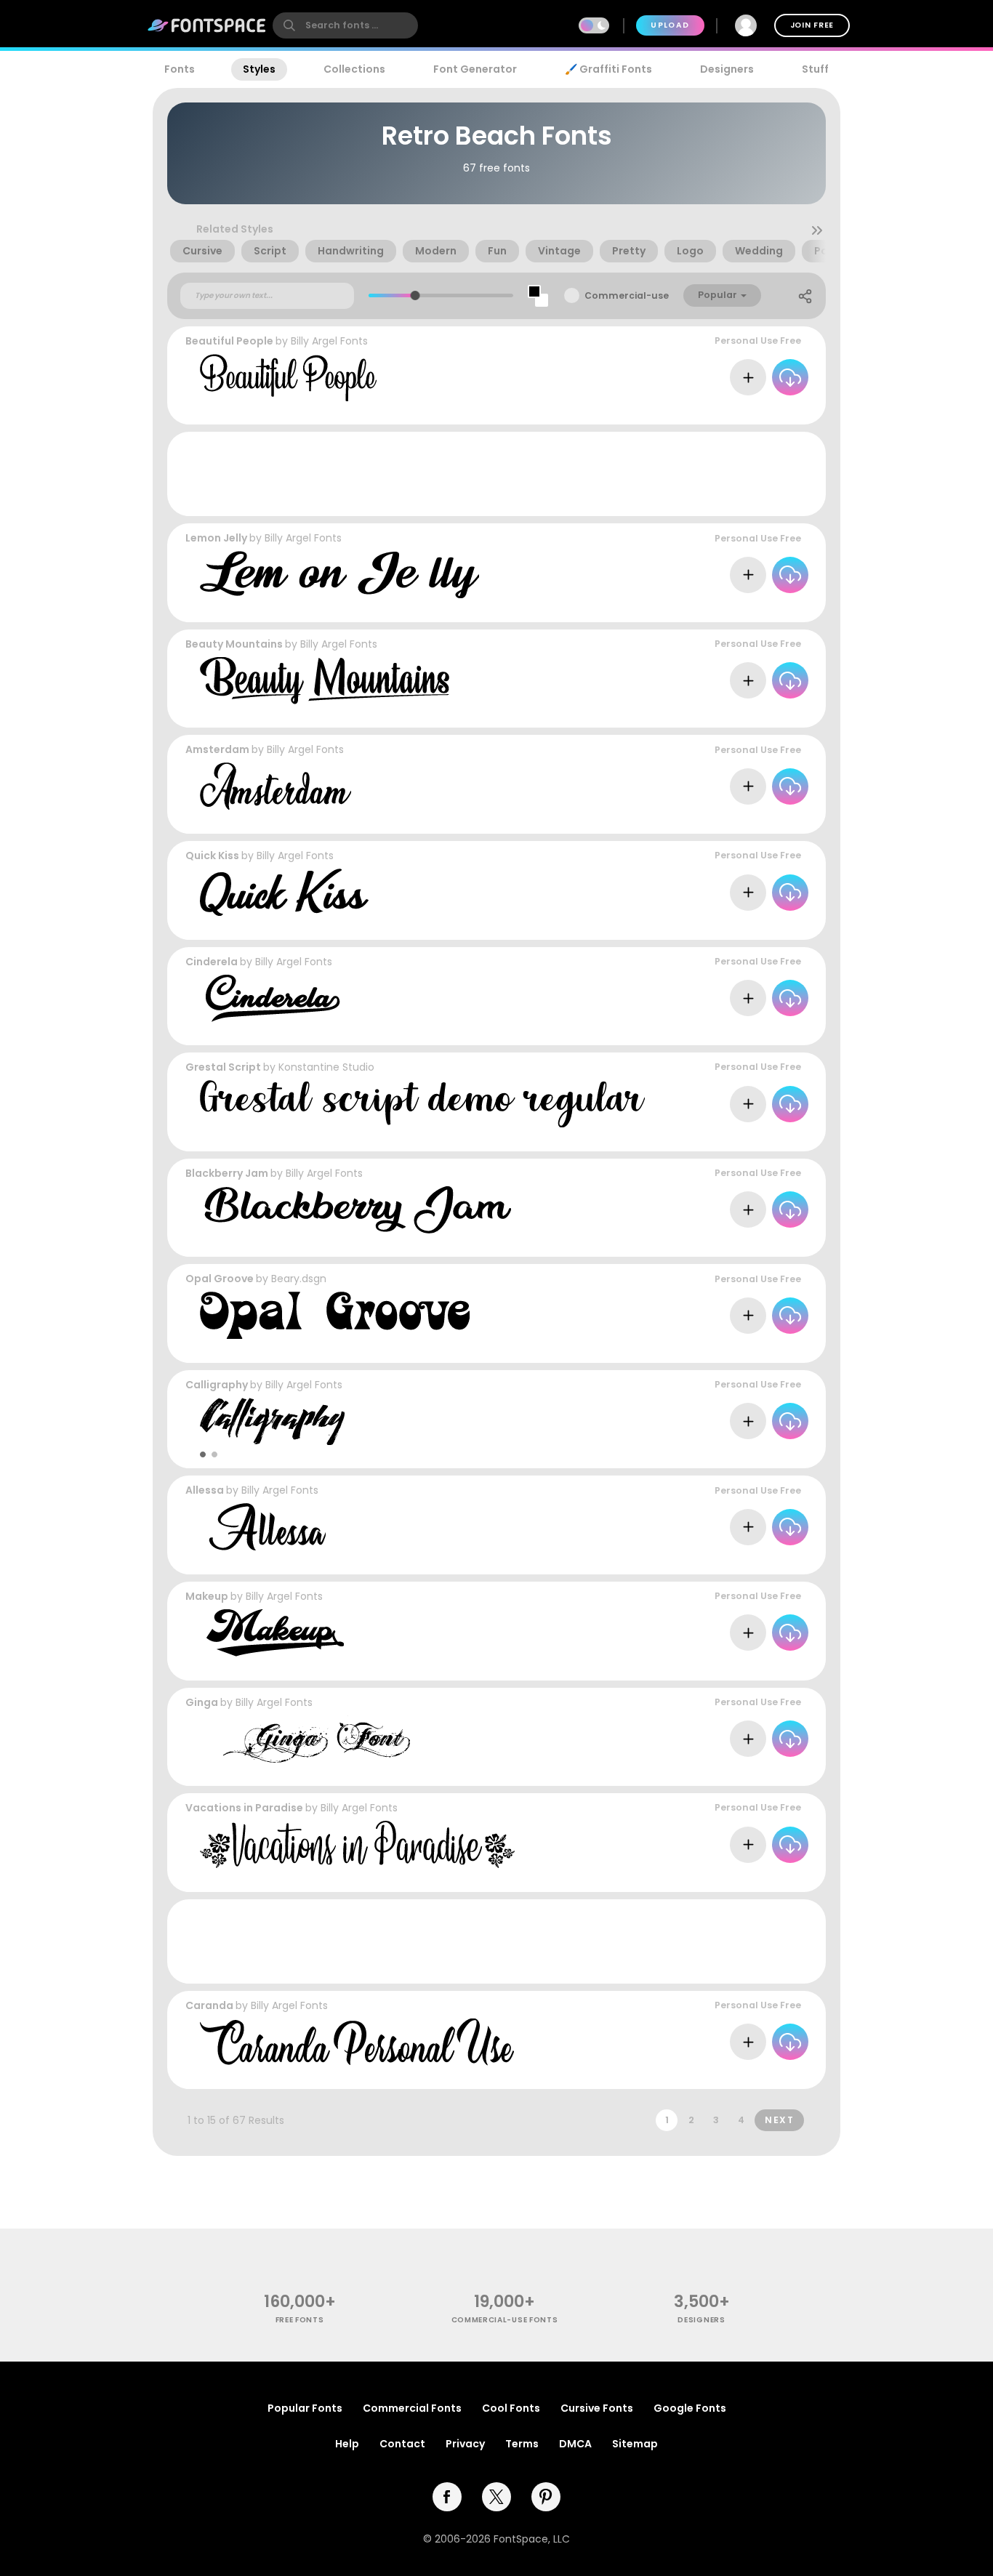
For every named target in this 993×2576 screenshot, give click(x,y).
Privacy (465, 2444)
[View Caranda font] (357, 2042)
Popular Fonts (305, 2408)
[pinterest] (546, 2497)
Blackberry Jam (227, 1173)
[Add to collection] (748, 377)
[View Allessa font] (263, 1527)
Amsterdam (217, 749)
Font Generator (475, 69)
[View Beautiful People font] (288, 378)
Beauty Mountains (234, 644)
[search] (345, 25)
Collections (354, 69)
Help (347, 2444)
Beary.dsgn (299, 1279)
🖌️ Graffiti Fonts (608, 69)
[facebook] (447, 2497)
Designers (727, 69)
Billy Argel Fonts (329, 341)
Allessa (205, 1490)
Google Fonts (690, 2408)
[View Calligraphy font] (272, 1421)
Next (779, 2120)
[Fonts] (207, 25)
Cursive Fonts (597, 2408)
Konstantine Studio (326, 1067)
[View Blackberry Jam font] (355, 1210)
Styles (259, 69)
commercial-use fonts (505, 2320)
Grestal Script (223, 1067)
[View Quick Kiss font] (284, 892)
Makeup (207, 1596)
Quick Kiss (212, 856)
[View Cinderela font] (270, 998)
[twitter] (496, 2497)
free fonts (300, 2320)
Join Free (812, 25)
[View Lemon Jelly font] (339, 575)
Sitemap (635, 2444)
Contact (402, 2444)
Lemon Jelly (216, 538)
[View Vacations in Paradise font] (357, 1844)
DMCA (575, 2444)
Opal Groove (220, 1279)
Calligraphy (217, 1385)
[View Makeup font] (272, 1633)
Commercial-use (627, 295)
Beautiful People (229, 341)
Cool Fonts (511, 2408)
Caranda (209, 2005)
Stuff (815, 69)
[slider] (415, 295)
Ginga (202, 1702)
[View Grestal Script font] (422, 1104)
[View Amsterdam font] (276, 786)
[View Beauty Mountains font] (326, 681)
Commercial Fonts (412, 2408)
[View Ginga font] (305, 1739)
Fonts (180, 69)
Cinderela (212, 962)
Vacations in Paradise (244, 1808)
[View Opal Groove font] (335, 1315)
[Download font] (790, 377)
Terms (522, 2444)
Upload (670, 25)
